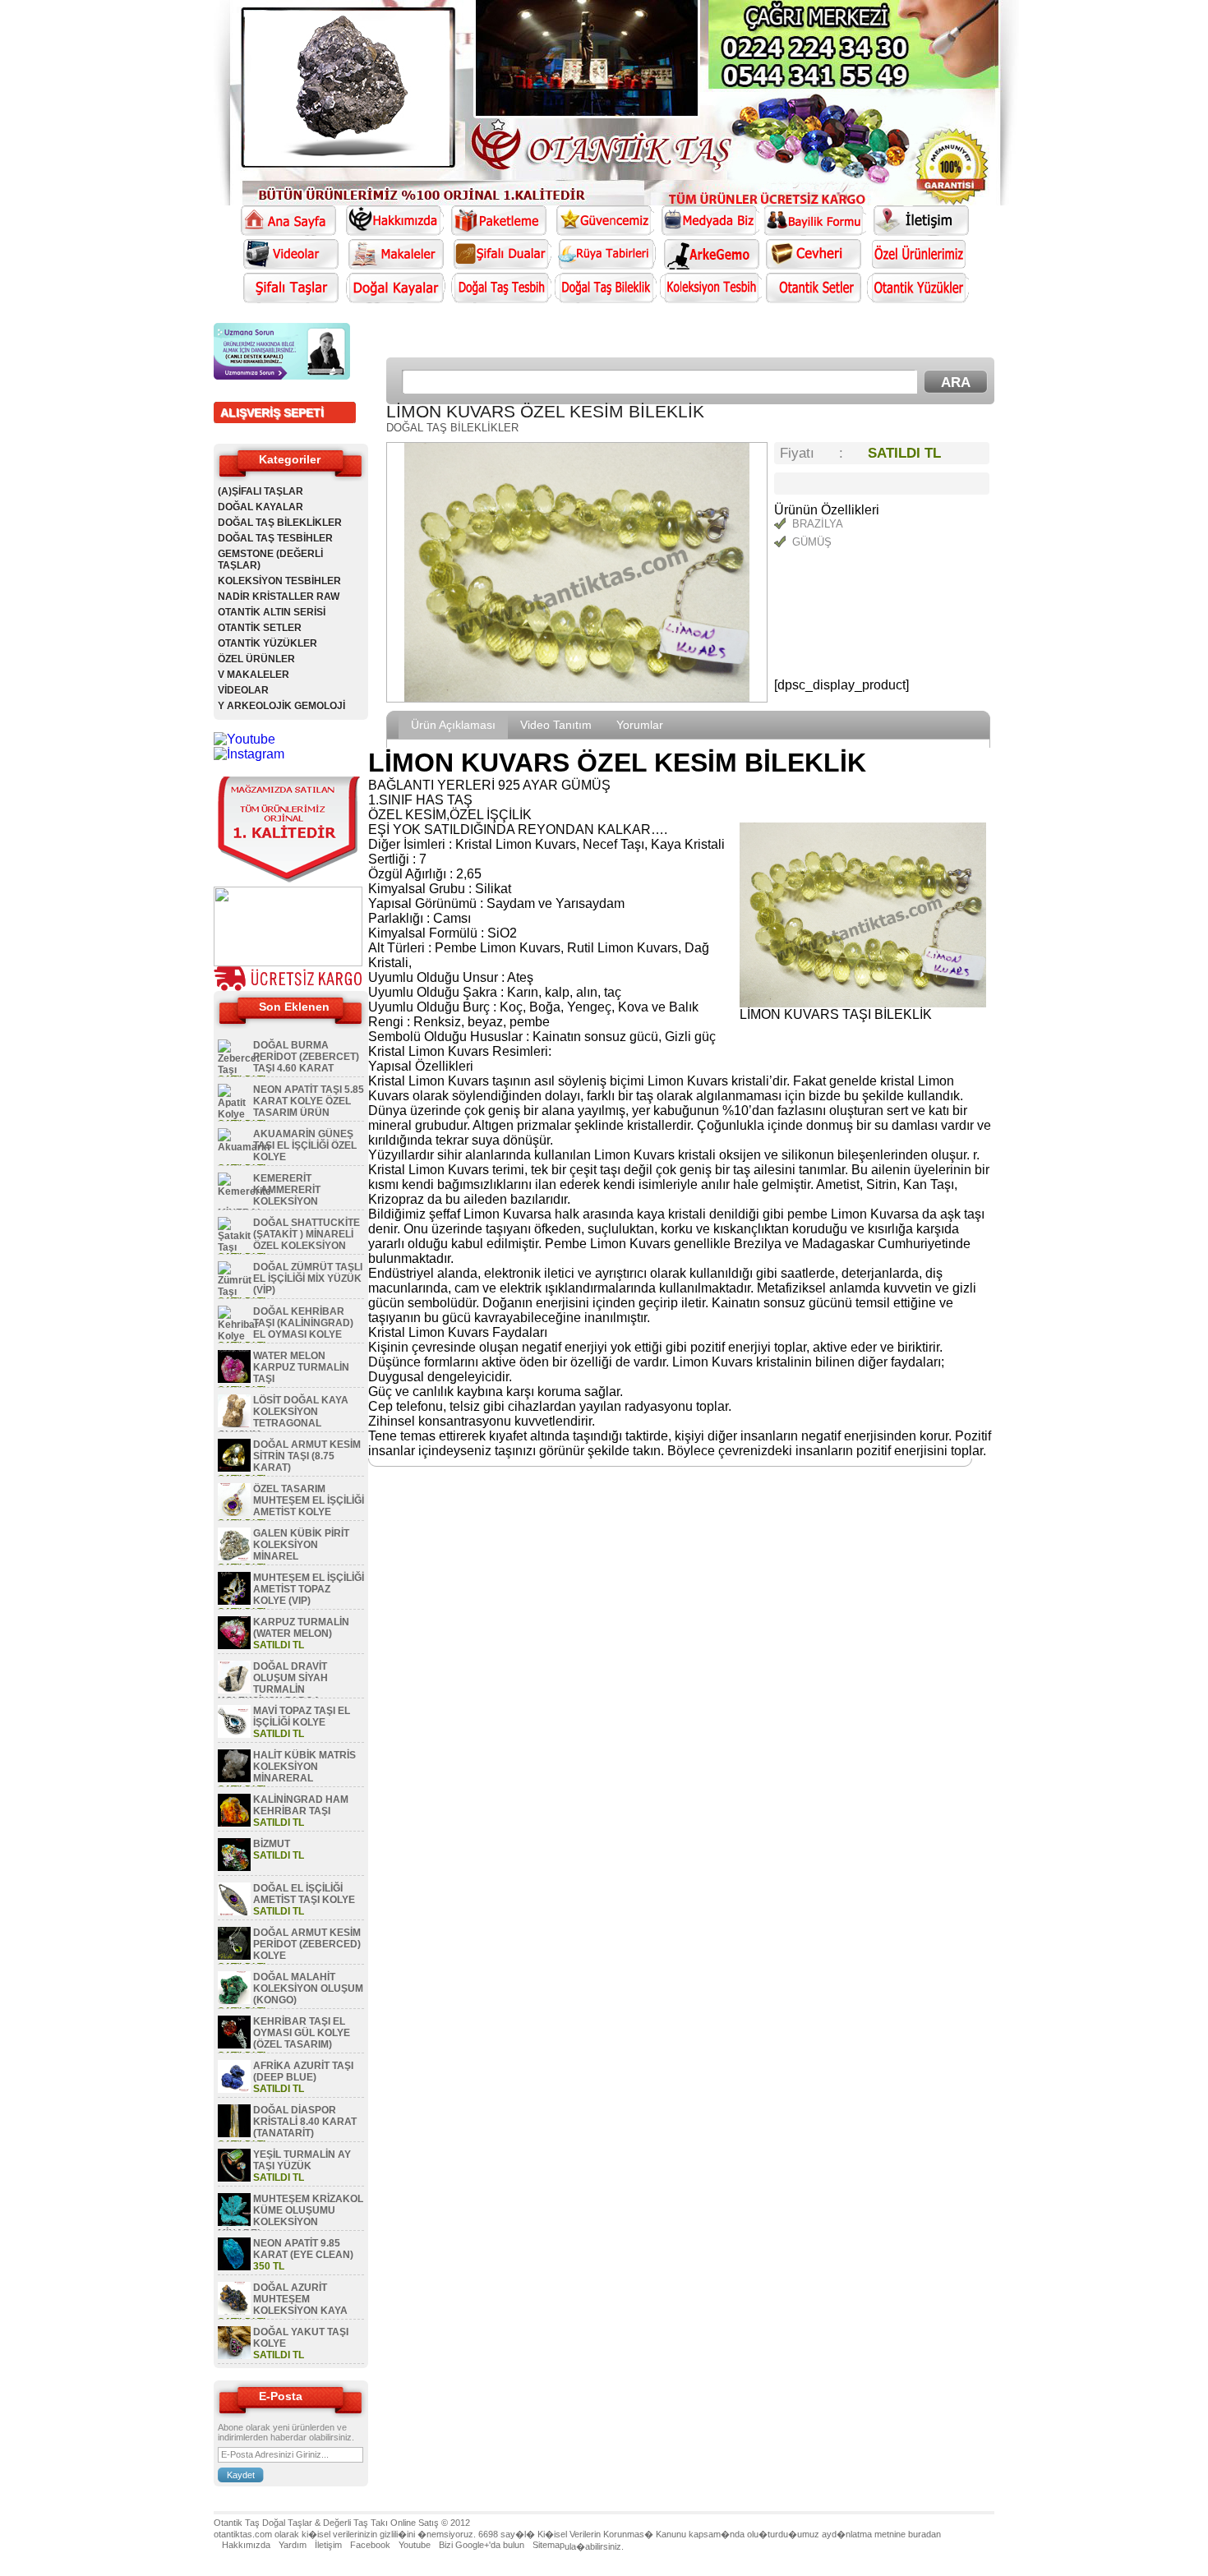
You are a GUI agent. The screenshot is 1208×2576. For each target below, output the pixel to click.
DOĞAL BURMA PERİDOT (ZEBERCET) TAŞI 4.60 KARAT (306, 1057)
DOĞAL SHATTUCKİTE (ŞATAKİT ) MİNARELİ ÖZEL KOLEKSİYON (307, 1234)
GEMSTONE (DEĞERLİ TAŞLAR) (270, 560)
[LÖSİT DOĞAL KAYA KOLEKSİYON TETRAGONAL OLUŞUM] (234, 1424)
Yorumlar (640, 725)
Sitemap (549, 2545)
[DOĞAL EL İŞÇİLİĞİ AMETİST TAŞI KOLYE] (234, 1912)
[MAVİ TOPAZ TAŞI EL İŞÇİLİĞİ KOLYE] (234, 1735)
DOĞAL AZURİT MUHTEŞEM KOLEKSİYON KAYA (300, 2299)
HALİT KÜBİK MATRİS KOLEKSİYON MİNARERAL (304, 1767)
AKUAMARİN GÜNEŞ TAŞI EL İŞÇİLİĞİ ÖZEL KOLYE (305, 1145)
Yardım (293, 2545)
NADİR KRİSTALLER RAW (279, 597)
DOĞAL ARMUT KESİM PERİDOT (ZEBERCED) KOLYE (307, 1944)
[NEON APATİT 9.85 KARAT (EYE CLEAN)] (234, 2267)
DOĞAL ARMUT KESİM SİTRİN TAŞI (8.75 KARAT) (307, 1456)
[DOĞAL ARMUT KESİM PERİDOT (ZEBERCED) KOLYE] (234, 1956)
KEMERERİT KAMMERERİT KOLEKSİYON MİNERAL (269, 1196)
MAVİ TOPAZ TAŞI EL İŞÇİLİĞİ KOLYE (302, 1717)
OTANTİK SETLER (260, 628)
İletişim (328, 2545)
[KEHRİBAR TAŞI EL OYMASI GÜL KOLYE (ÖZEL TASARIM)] (234, 2045)
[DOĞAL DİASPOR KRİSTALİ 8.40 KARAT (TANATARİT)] (234, 2134)
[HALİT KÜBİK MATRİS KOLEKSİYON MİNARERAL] (234, 1779)
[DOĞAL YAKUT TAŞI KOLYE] (234, 2356)
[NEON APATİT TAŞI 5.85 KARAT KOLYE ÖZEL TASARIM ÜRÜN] (234, 1114)
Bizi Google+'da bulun (482, 2545)
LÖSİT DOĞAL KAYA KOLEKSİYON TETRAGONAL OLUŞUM (283, 1417)
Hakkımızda (246, 2545)
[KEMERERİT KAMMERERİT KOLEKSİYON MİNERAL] (244, 1191)
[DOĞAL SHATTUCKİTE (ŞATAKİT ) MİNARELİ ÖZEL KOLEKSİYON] (234, 1247)
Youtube (415, 2545)
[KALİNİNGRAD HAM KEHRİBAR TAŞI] (234, 1823)
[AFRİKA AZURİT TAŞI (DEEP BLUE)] (234, 2090)
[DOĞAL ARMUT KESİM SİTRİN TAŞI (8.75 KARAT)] (234, 1468)
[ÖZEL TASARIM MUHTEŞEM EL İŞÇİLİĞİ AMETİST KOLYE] (234, 1513)
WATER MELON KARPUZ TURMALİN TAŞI (301, 1367)
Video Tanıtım (556, 725)
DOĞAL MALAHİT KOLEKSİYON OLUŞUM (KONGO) (308, 1988)
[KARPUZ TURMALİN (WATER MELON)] (234, 1646)
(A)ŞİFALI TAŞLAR (261, 491)
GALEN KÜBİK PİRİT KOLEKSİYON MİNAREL (301, 1545)
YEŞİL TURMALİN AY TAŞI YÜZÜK (302, 2160)
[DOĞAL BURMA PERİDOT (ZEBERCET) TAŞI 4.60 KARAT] (239, 1070)
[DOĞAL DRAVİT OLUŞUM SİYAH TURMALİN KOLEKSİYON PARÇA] (234, 1690)
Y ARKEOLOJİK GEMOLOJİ (281, 706)
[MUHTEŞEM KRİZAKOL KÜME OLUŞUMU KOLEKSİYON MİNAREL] (234, 2223)
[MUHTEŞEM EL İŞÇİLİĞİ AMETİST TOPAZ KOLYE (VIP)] (234, 1601)
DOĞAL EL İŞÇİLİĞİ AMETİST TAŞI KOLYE (304, 1894)
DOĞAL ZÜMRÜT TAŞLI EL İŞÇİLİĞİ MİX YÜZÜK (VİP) (308, 1279)
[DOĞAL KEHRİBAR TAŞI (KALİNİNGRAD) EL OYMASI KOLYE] (238, 1336)
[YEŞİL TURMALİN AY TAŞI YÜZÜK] (234, 2178)
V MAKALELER (254, 675)
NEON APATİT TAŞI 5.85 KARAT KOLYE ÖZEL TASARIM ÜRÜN (309, 1101)
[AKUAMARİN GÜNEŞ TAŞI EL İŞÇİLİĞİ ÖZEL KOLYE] (244, 1147)
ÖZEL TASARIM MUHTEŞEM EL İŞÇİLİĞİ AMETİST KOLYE (309, 1500)
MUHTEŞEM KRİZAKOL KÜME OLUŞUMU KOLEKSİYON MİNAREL (290, 2216)
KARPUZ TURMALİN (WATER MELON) (301, 1628)
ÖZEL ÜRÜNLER (256, 659)
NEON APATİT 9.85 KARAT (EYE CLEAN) (303, 2249)
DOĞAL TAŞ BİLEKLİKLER (280, 523)
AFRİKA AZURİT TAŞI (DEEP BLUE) (303, 2071)
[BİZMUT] (234, 1868)
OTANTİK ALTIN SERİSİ (272, 612)
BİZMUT (272, 1844)
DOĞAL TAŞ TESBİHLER (275, 538)
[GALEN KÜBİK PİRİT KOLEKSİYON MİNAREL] (234, 1557)
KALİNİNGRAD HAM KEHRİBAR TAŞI (301, 1805)
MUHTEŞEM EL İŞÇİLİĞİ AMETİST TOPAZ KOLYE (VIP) (309, 1589)
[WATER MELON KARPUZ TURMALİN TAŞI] (234, 1380)
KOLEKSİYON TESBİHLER (279, 581)
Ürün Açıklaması (453, 725)
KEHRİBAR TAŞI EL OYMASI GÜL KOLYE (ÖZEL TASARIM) (302, 2033)
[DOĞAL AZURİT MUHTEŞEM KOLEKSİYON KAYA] (234, 2311)
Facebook (370, 2545)
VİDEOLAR (243, 690)
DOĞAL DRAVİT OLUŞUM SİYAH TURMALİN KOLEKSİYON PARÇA (273, 1684)
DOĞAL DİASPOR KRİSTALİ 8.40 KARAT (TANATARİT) (305, 2122)
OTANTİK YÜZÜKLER (267, 643)
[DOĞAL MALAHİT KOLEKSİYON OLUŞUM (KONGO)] (234, 2001)
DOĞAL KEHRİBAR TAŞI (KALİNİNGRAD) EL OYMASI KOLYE (303, 1323)
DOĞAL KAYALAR (261, 507)
